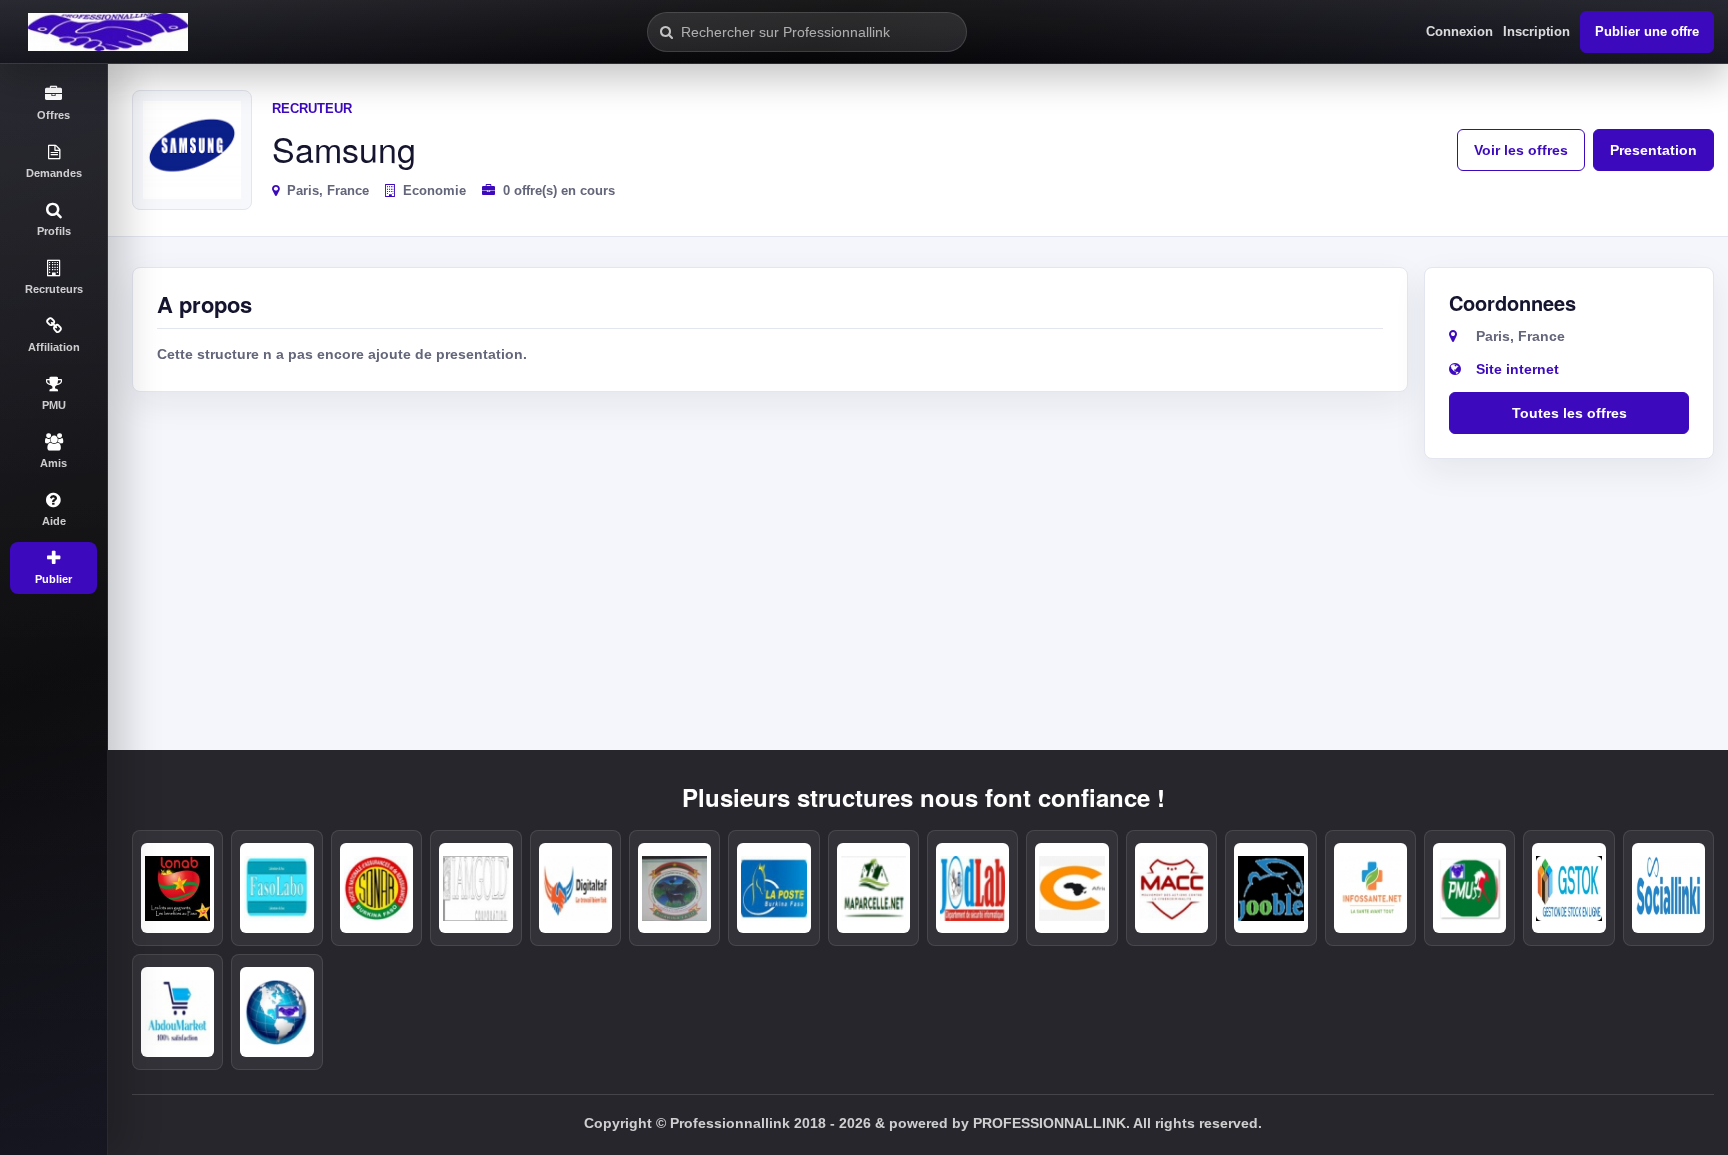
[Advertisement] (770, 556)
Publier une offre (1647, 31)
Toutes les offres (1569, 413)
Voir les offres (1521, 150)
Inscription (1536, 31)
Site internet (1517, 369)
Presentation (1653, 150)
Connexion (1459, 31)
